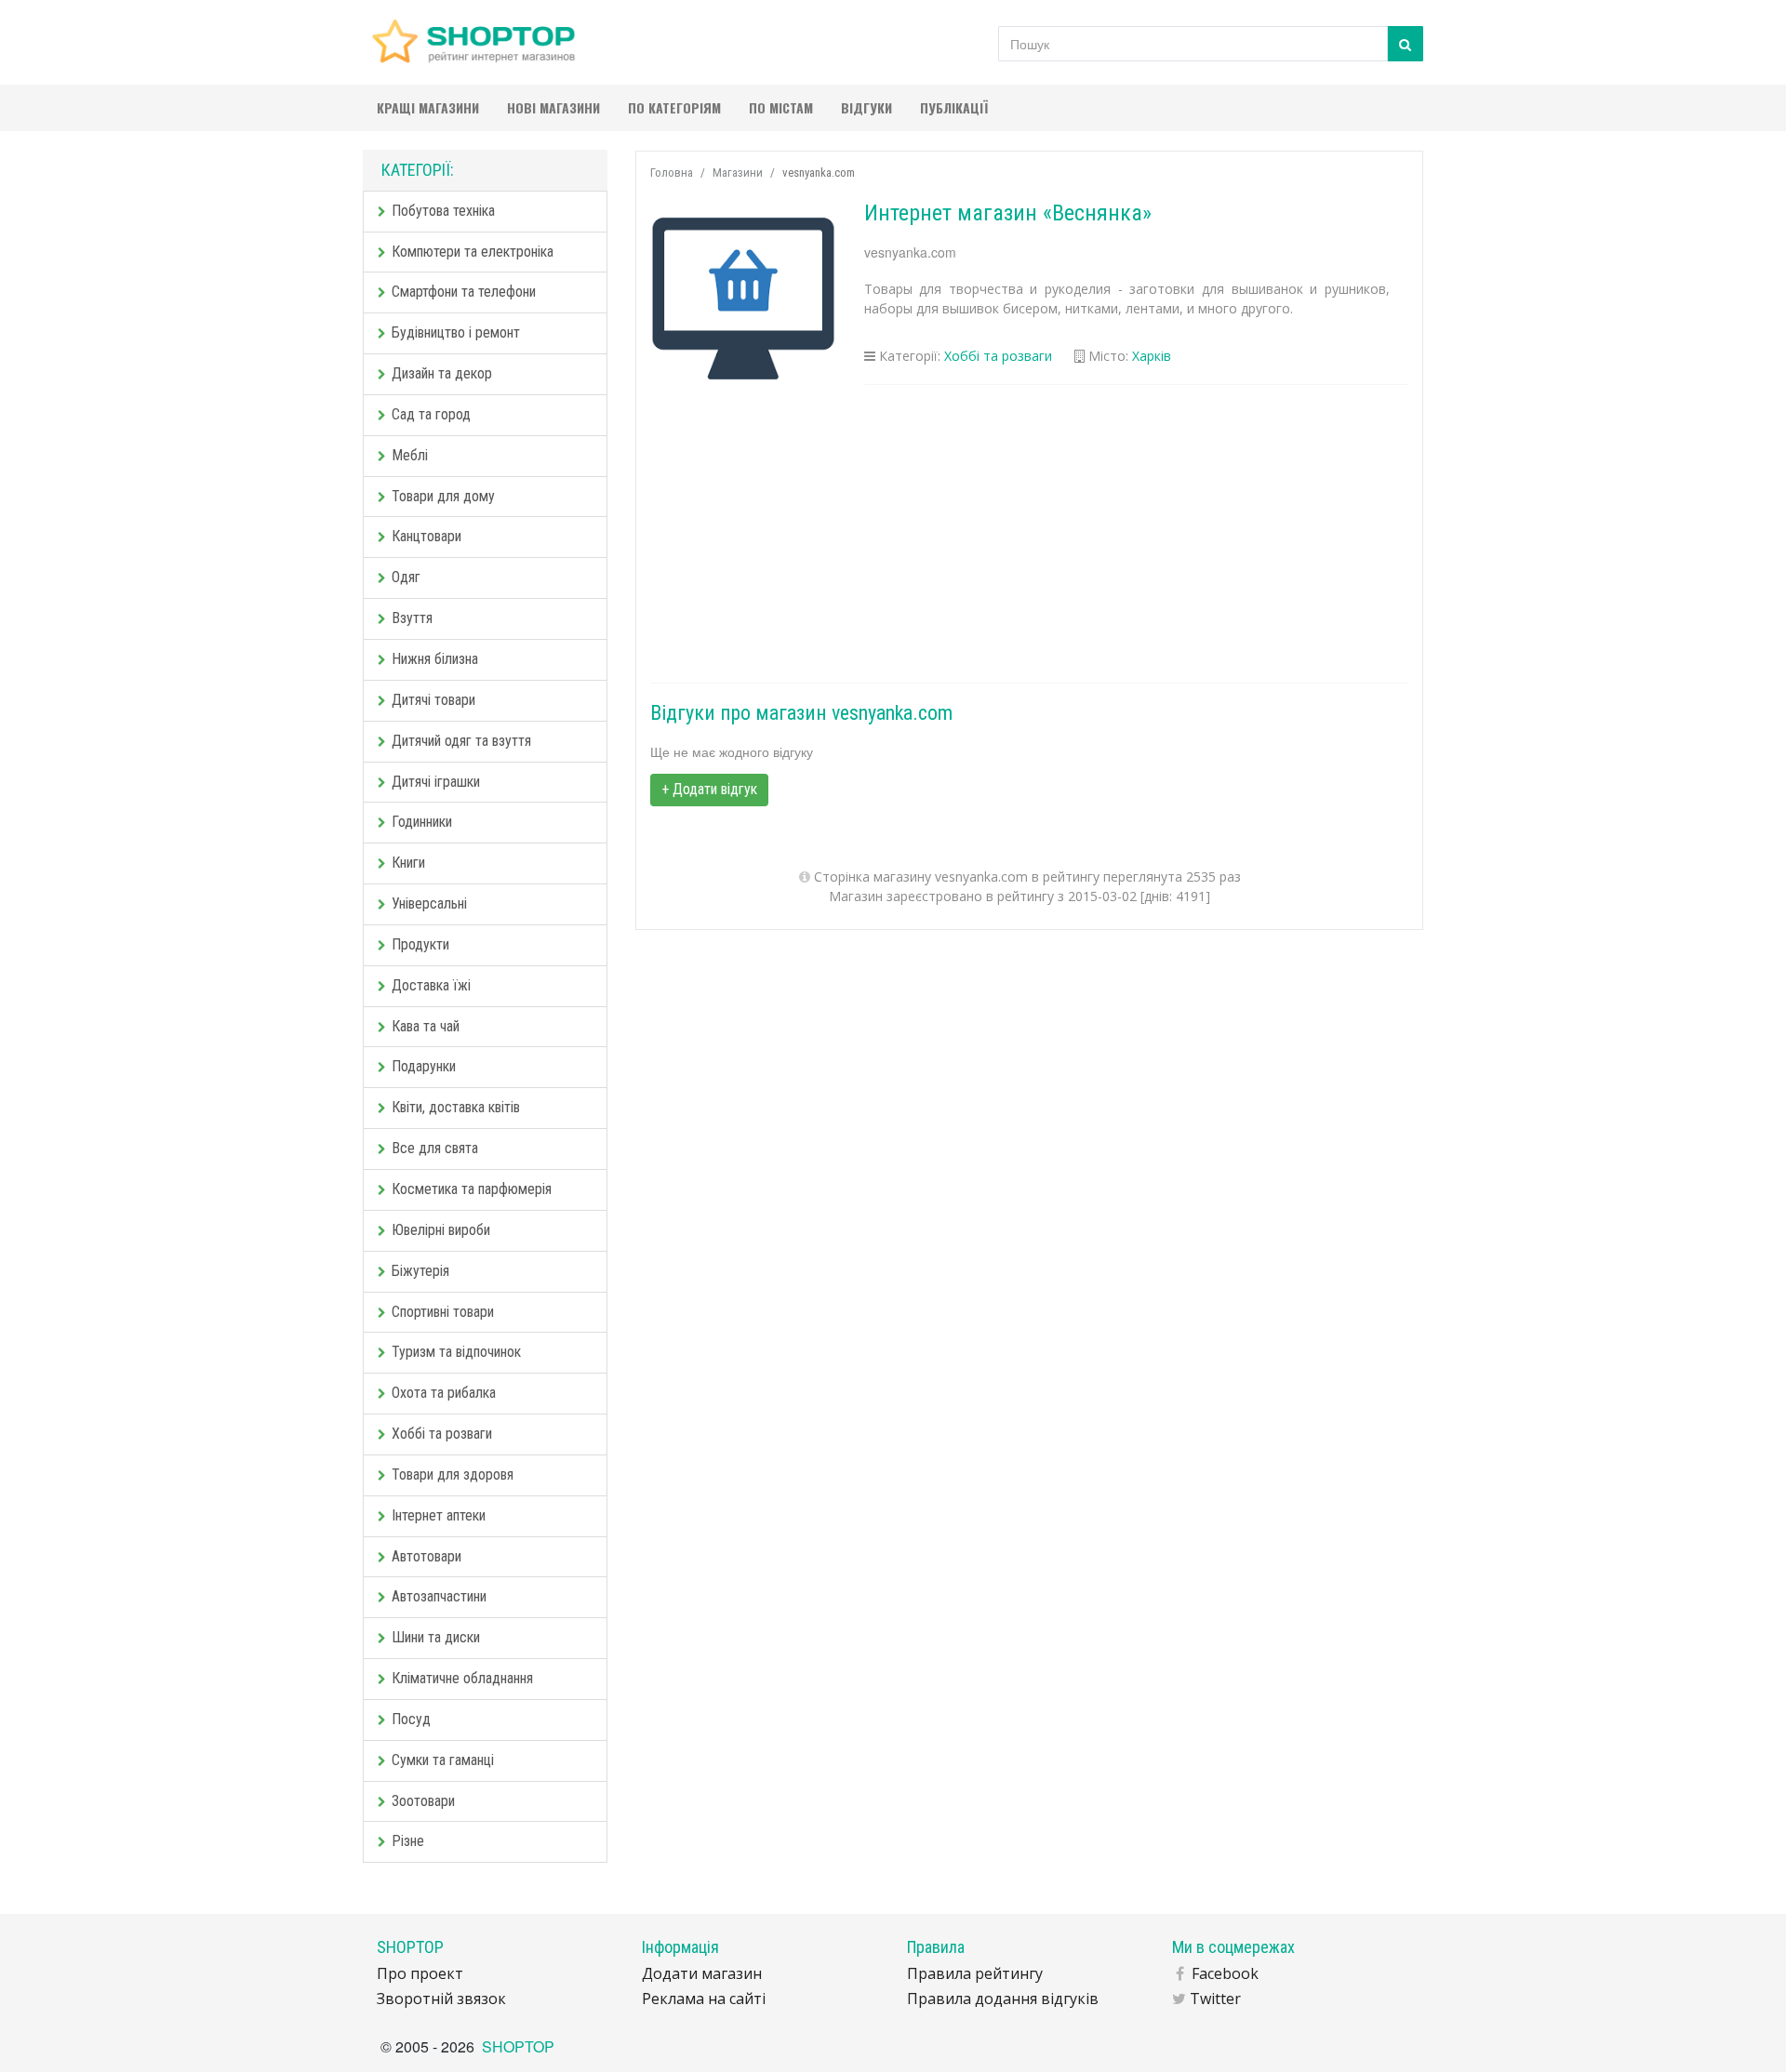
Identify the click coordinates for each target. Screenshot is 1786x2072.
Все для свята (435, 1148)
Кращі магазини (428, 107)
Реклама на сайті (704, 1999)
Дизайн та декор (442, 373)
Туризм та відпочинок (456, 1352)
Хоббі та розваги (442, 1434)
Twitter (1215, 1999)
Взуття (412, 618)
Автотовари (427, 1556)
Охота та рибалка (444, 1393)
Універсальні (429, 903)
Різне (408, 1841)
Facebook (1225, 1973)
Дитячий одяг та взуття (461, 741)
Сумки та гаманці (443, 1760)
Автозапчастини (439, 1596)
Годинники (422, 822)
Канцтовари (427, 536)
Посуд (411, 1719)
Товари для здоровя (453, 1474)
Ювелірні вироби (441, 1230)
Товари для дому (443, 496)
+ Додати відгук (709, 789)
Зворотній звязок (441, 1999)
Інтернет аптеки (439, 1515)
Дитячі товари (433, 700)
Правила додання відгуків (1003, 1999)
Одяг (406, 577)
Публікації (954, 107)
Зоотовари (423, 1801)
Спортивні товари (443, 1312)
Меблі (410, 455)
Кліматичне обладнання (462, 1678)
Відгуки (866, 107)
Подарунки (424, 1066)
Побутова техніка (443, 211)
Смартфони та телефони (464, 292)
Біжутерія (420, 1271)
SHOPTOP (518, 2046)
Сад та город (431, 414)
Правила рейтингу (975, 1973)
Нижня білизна (435, 659)
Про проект (420, 1973)
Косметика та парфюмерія (472, 1189)
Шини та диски (436, 1637)
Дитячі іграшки (436, 782)
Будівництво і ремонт (456, 332)
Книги (408, 863)
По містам (781, 107)
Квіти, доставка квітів (456, 1107)
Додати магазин (702, 1973)
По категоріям (674, 107)
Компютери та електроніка (473, 252)
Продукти (420, 944)
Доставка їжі (431, 985)
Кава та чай (426, 1026)
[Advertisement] (1030, 534)
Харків (1152, 356)
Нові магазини (553, 107)
